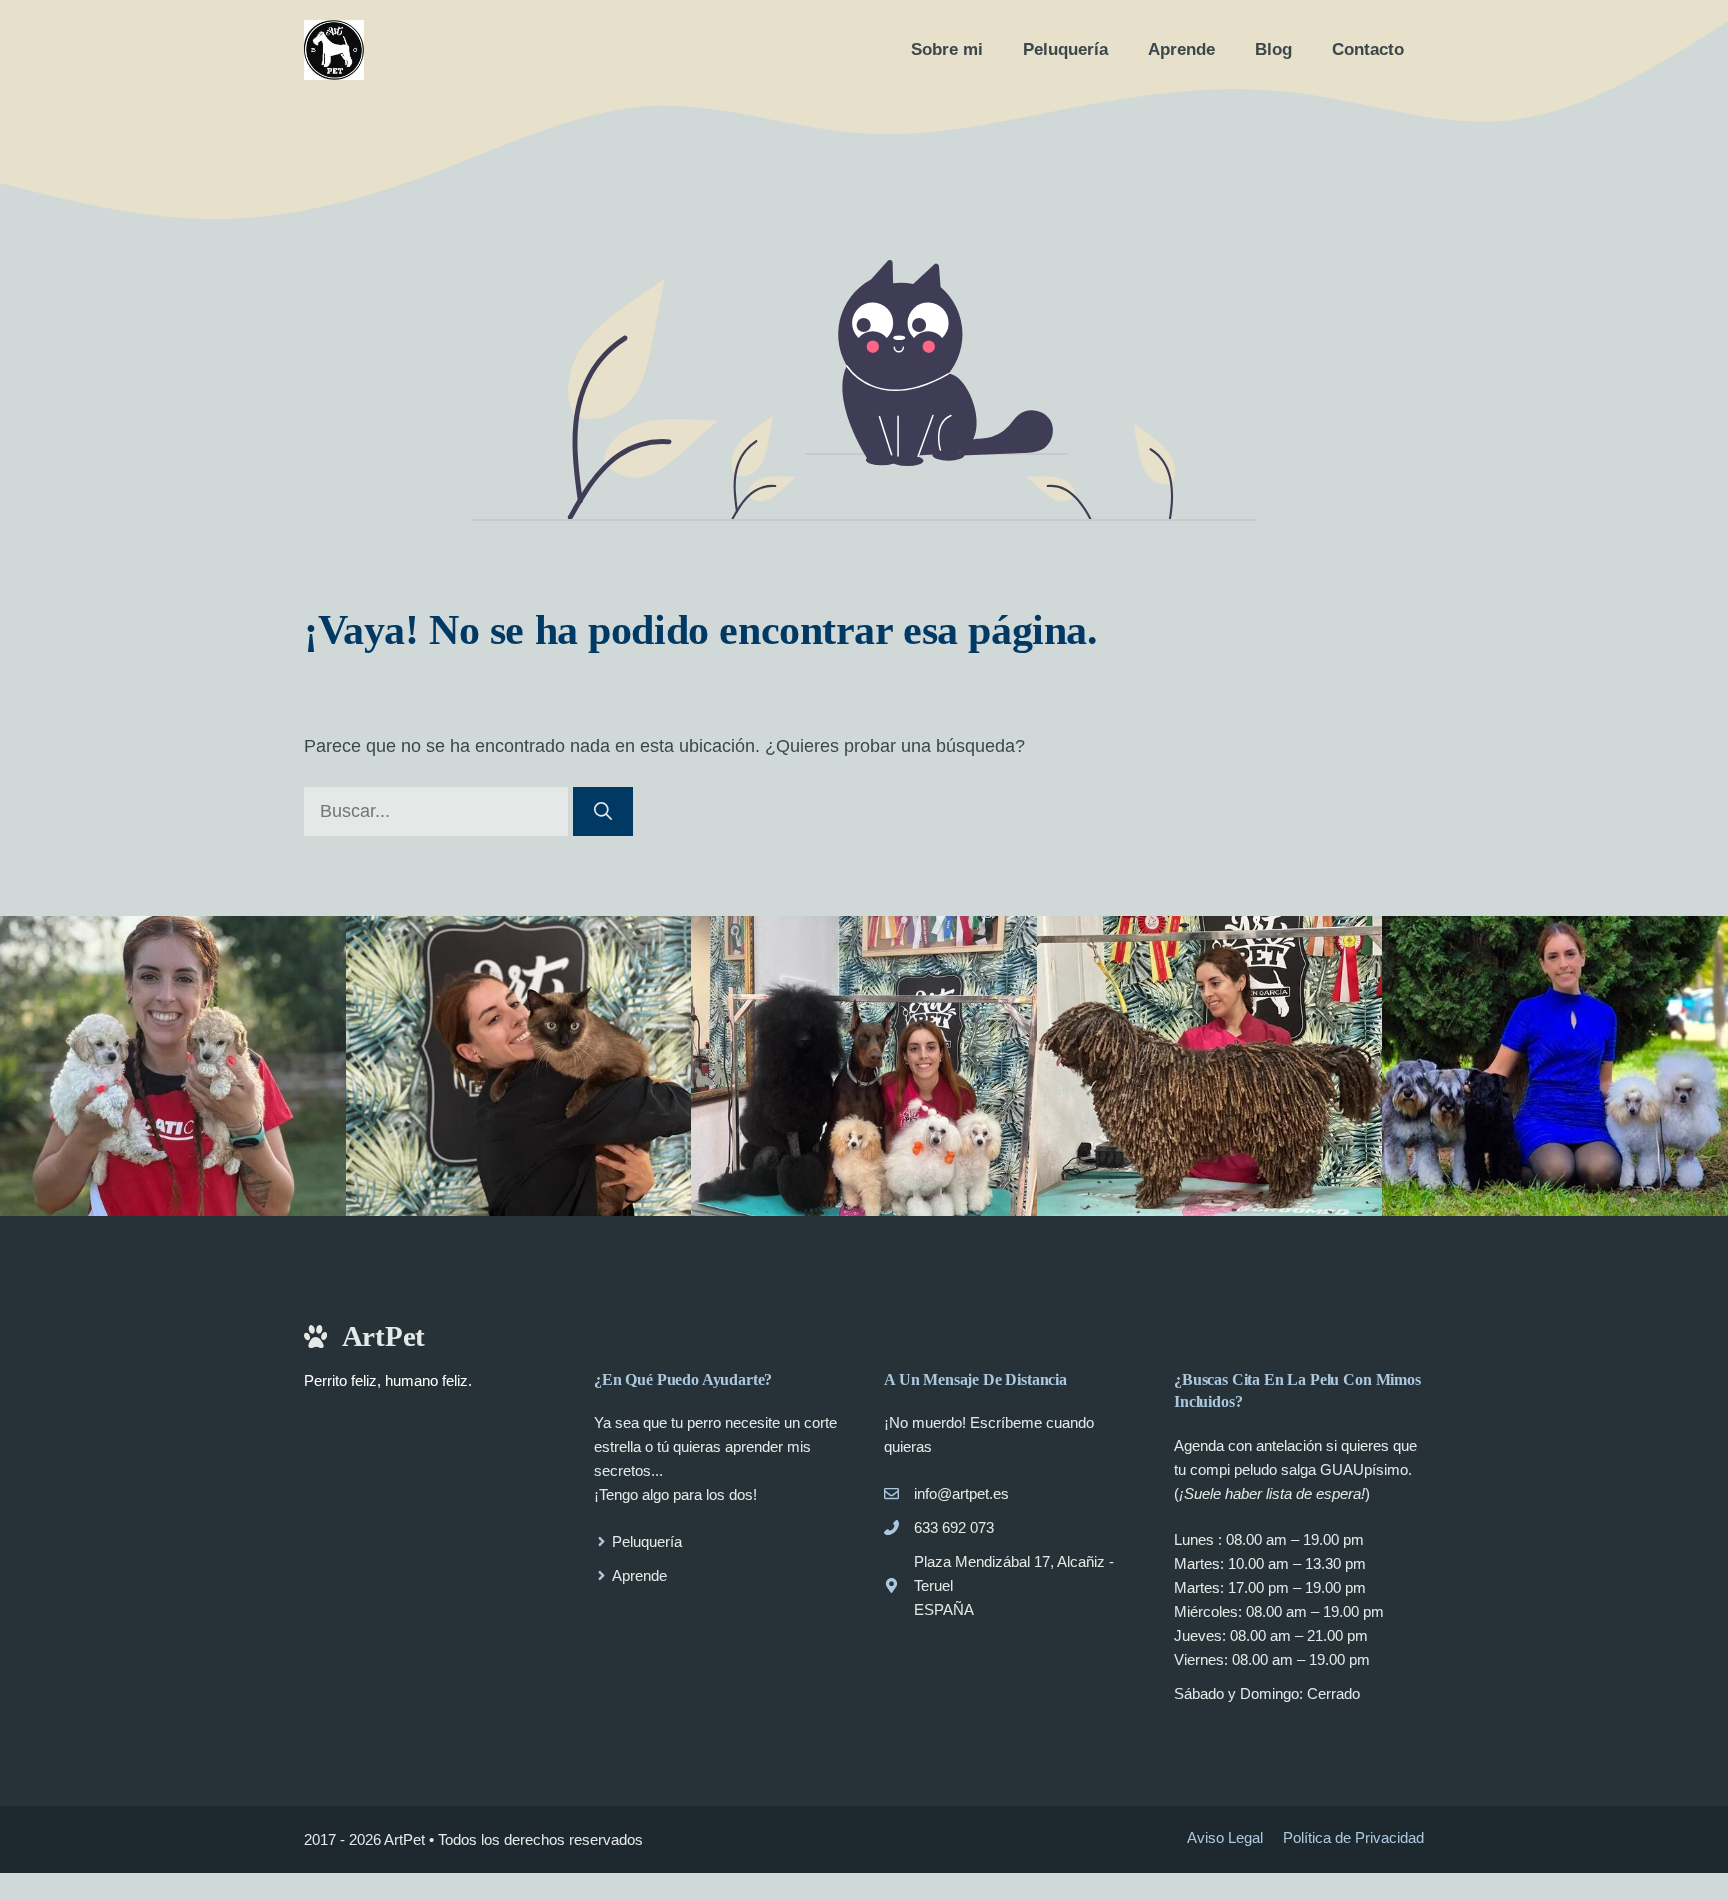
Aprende (1181, 49)
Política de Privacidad (1353, 1837)
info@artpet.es (961, 1493)
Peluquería (1065, 49)
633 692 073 (954, 1527)
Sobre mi (947, 49)
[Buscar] (603, 811)
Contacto (1368, 49)
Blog (1273, 49)
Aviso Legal (1225, 1837)
